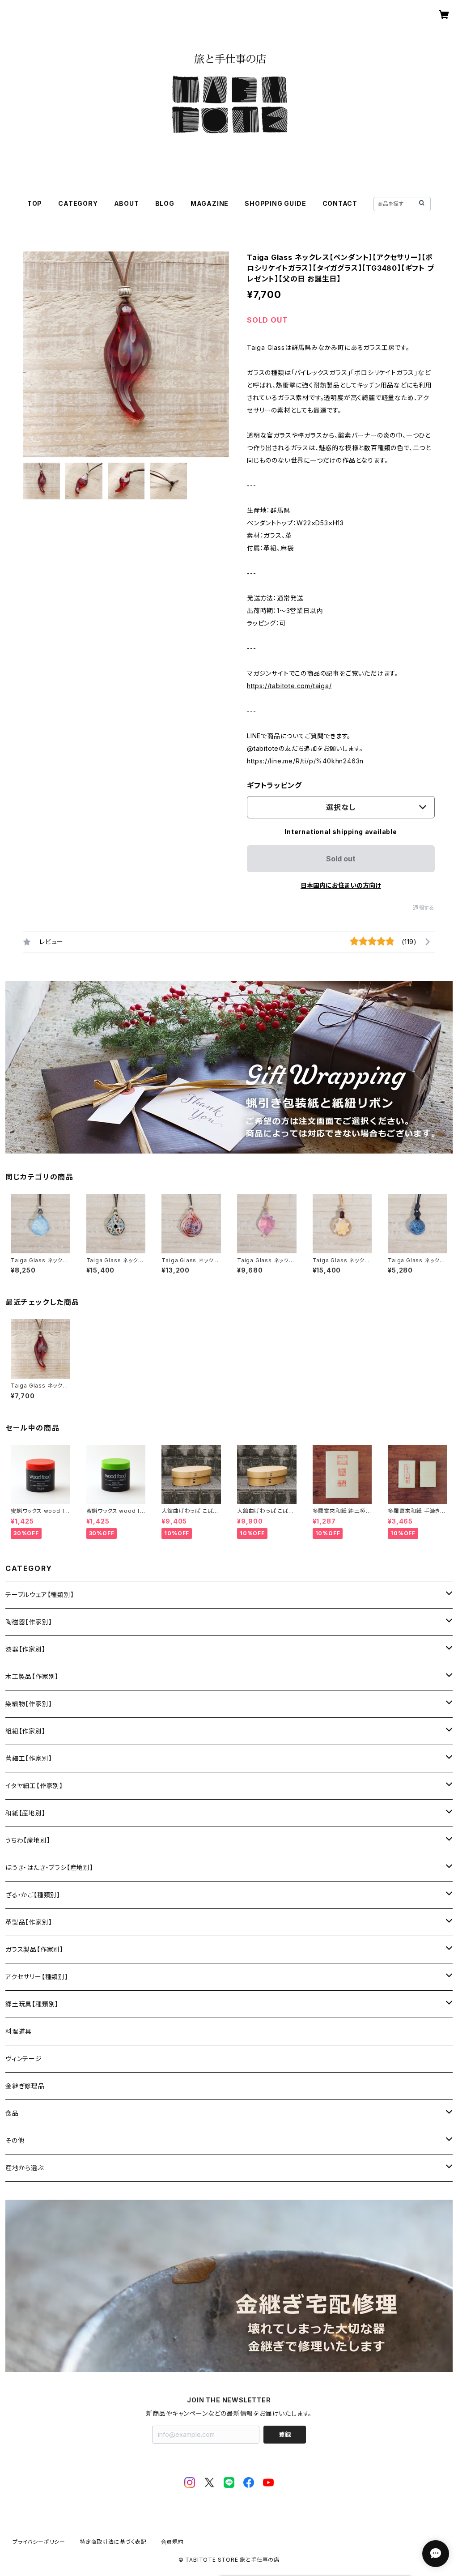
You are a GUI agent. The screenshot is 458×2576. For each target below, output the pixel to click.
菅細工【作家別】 (29, 1758)
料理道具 (19, 2031)
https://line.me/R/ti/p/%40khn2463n (305, 761)
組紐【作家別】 (25, 1731)
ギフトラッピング (274, 785)
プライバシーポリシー (39, 2542)
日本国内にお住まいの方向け (341, 885)
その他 (15, 2140)
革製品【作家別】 (29, 1922)
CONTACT (340, 203)
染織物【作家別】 (29, 1704)
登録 (285, 2434)
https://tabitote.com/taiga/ (289, 686)
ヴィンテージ (24, 2059)
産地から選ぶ (25, 2168)
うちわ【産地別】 (28, 1840)
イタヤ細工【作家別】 (34, 1786)
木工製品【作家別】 (32, 1676)
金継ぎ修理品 (25, 2086)
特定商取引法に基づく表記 (113, 2542)
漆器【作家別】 (25, 1649)
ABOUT (127, 203)
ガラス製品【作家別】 (34, 1949)
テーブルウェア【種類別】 (40, 1595)
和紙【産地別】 (25, 1813)
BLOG (165, 203)
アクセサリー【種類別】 (37, 1977)
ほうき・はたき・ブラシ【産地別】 (49, 1867)
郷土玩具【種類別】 (32, 2004)
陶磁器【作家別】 (29, 1622)
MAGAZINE (210, 203)
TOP (35, 203)
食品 (12, 2113)
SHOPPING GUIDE (275, 203)
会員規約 (172, 2542)
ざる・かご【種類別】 (33, 1895)
